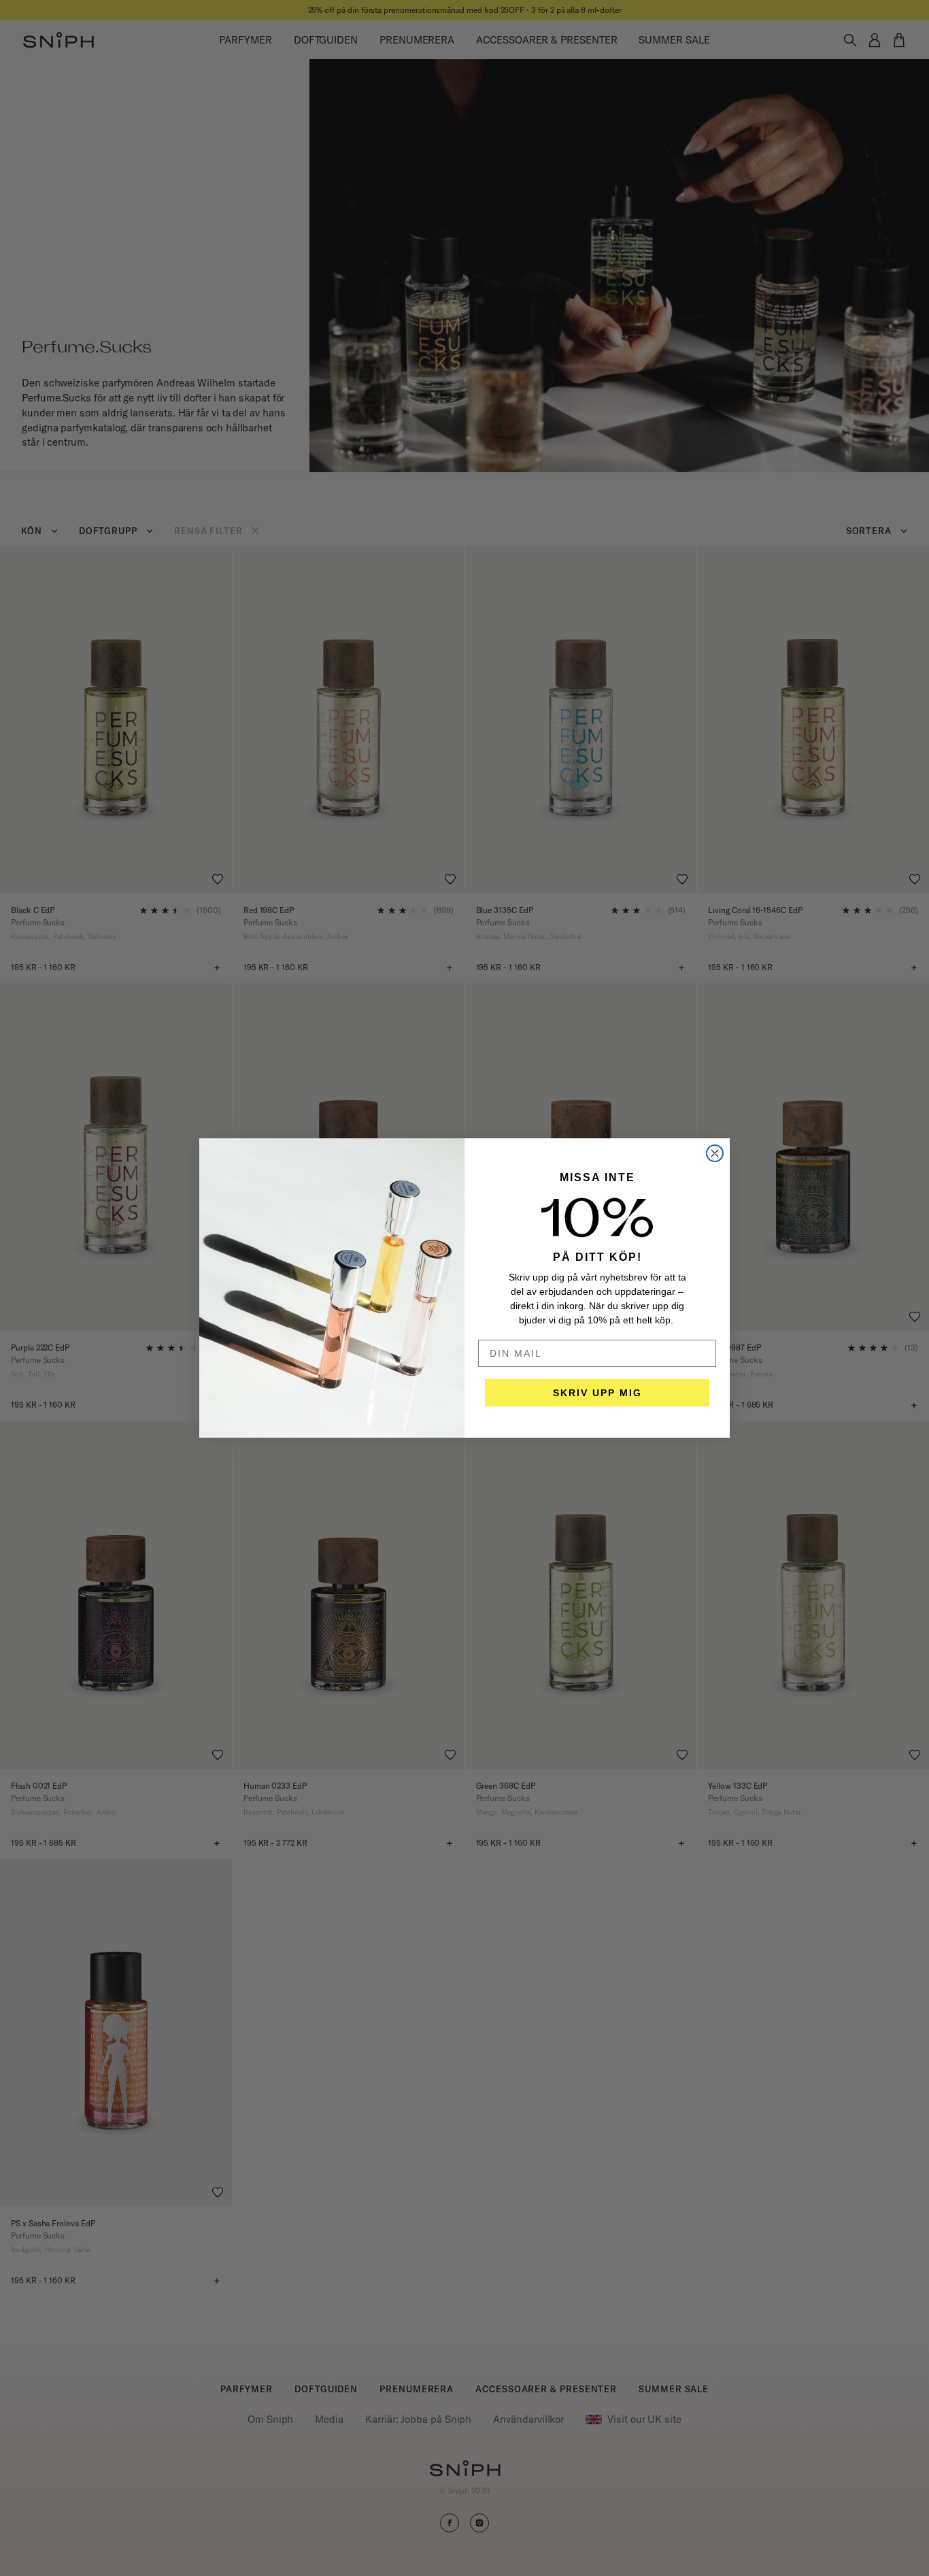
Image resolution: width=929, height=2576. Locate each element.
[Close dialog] (715, 1153)
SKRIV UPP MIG (597, 1393)
